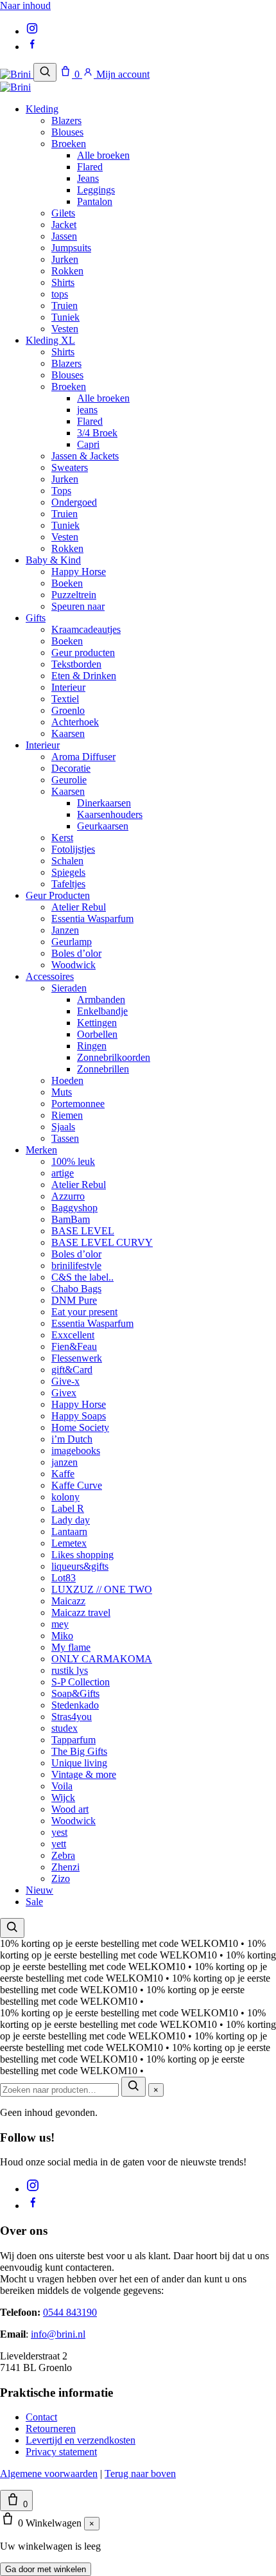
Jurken (65, 259)
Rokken (67, 271)
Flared (90, 167)
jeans (87, 410)
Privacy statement (61, 2452)
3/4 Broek (97, 433)
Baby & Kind (53, 560)
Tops (61, 491)
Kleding (42, 109)
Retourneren (51, 2429)
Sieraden (69, 988)
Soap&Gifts (75, 1693)
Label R (68, 1508)
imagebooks (76, 1451)
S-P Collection (81, 1682)
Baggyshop (74, 1208)
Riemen (67, 1115)
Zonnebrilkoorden (114, 1057)
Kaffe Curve (77, 1485)
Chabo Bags (76, 1289)
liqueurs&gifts (80, 1566)
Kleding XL (50, 340)
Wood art (70, 1809)
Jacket (64, 225)
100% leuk (73, 1161)
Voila (62, 1786)
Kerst (62, 838)
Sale (34, 1902)
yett (59, 1844)
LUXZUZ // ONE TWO (102, 1589)
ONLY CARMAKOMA (102, 1659)
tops (60, 294)
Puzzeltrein (74, 595)
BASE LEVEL (83, 1231)
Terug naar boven (140, 2474)
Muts (62, 1092)
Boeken (67, 583)
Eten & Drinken (84, 676)
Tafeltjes (68, 884)
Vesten (65, 329)
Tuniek (65, 317)
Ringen (92, 1046)
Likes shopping (82, 1555)
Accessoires (50, 976)
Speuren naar (78, 606)
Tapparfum (73, 1740)
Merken (41, 1150)
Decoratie (71, 768)
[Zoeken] (45, 72)
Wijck (63, 1798)
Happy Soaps (79, 1416)
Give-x (65, 1381)
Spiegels (68, 872)
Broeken (69, 144)
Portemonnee (78, 1104)
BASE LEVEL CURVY (102, 1242)
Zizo (61, 1879)
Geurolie (69, 780)
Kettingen (97, 1023)
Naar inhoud (25, 5)
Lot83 (64, 1578)
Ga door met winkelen (46, 2569)
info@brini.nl (58, 2334)
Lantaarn (69, 1532)
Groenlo (68, 710)
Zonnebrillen (103, 1069)
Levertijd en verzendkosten (81, 2440)
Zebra (63, 1855)
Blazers (66, 120)
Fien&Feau (74, 1346)
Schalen (67, 861)
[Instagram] (32, 31)
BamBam (71, 1219)
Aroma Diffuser (83, 757)
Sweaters (70, 467)
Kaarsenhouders (110, 814)
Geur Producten (58, 895)
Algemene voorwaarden (49, 2474)
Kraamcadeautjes (86, 629)
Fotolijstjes (73, 849)
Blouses (67, 132)
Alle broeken (103, 155)
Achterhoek (75, 722)
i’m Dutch (72, 1439)
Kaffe (63, 1474)
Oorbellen (97, 1034)
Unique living (79, 1763)
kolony (65, 1497)
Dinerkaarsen (104, 803)
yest (59, 1832)
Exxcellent (73, 1335)
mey (60, 1624)
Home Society (80, 1427)
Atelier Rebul (79, 907)
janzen (65, 1462)
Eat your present (84, 1312)
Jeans (88, 178)
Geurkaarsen (103, 826)
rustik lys (70, 1670)
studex (65, 1728)
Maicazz (68, 1601)
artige (63, 1173)
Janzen (65, 930)
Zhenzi (65, 1867)
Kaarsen (68, 733)
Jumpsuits (71, 248)
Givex (64, 1393)
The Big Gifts (79, 1751)
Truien (65, 306)
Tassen (65, 1138)
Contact (41, 2417)
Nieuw (39, 1890)
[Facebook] (32, 47)
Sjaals (63, 1127)
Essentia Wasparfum (92, 919)
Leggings (96, 190)
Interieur (68, 687)
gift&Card (72, 1370)
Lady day (71, 1520)
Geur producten (83, 653)
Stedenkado (75, 1705)
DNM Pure (74, 1300)
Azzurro (68, 1196)
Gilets (63, 213)
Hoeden (67, 1080)
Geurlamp (72, 942)
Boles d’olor (76, 953)
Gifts (36, 618)
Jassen (64, 236)
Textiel (65, 699)
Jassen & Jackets (85, 456)
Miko (62, 1636)
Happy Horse (79, 572)
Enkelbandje (102, 1011)
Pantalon (95, 201)
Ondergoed (74, 502)
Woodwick (73, 965)
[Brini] (17, 74)
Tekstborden (76, 664)
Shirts (63, 282)
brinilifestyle (76, 1266)
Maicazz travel (81, 1612)
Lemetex (69, 1543)
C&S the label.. (82, 1277)
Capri (88, 444)
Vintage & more (84, 1774)
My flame (71, 1647)
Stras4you (72, 1717)
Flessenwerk (77, 1358)
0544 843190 (70, 2312)
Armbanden (101, 999)
